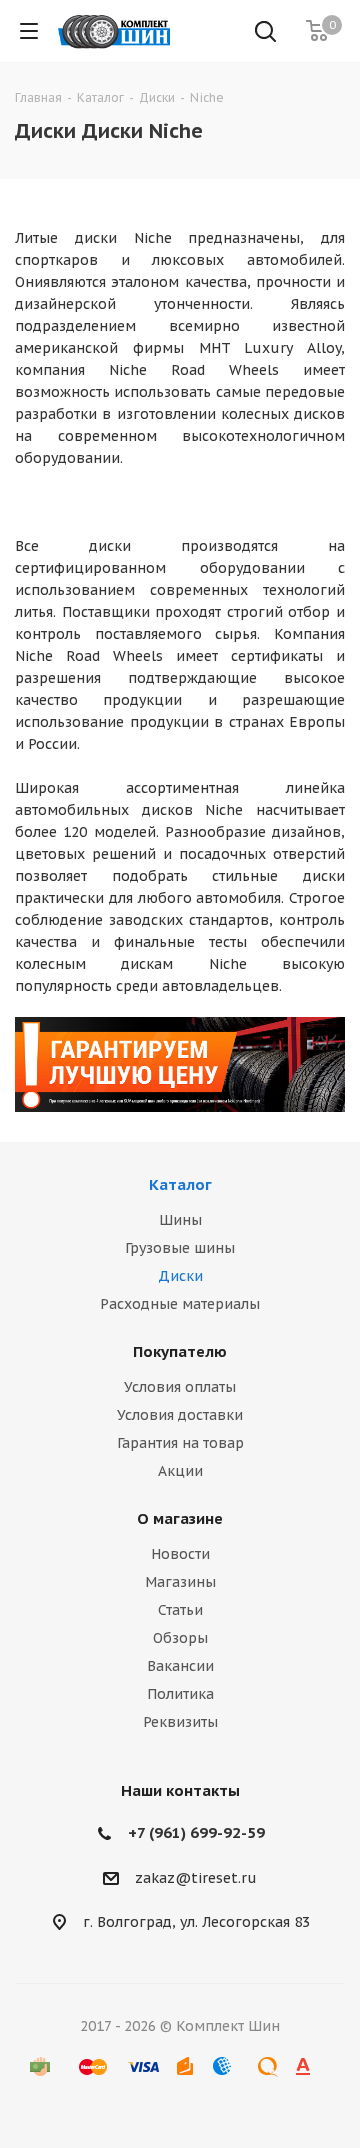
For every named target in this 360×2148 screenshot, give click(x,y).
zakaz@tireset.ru (196, 1878)
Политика (180, 1694)
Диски (180, 1276)
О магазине (180, 1518)
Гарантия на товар (180, 1443)
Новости (180, 1554)
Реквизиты (180, 1722)
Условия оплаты (180, 1387)
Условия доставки (180, 1415)
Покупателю (180, 1351)
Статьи (180, 1610)
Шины (180, 1220)
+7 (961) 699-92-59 (196, 1832)
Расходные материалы (180, 1304)
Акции (180, 1471)
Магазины (180, 1582)
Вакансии (180, 1666)
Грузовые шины (180, 1248)
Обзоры (180, 1638)
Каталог (180, 1184)
